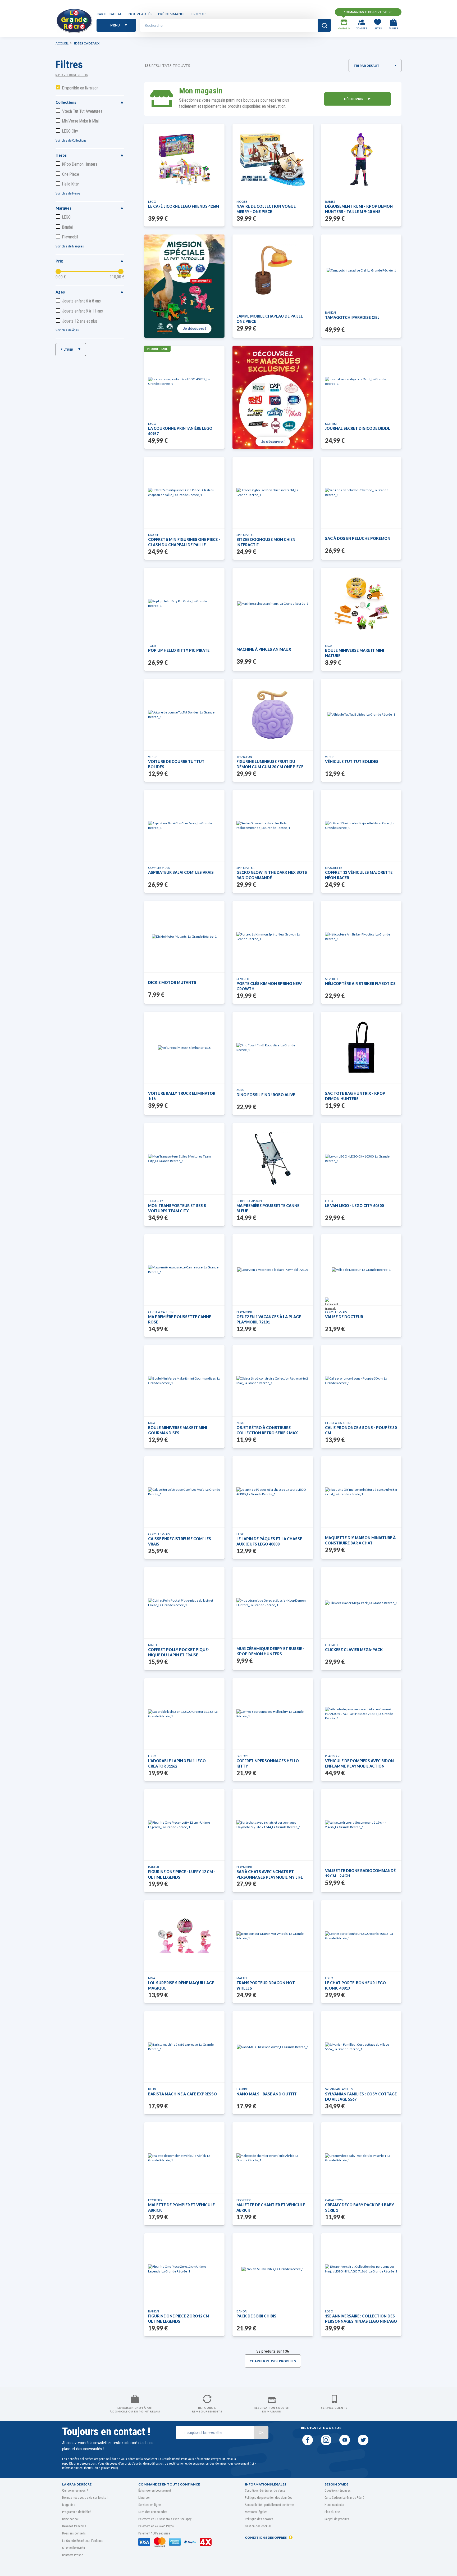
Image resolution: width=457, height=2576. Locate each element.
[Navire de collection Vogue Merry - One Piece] (273, 159)
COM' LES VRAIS (159, 868)
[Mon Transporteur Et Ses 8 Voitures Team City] (184, 1159)
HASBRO (242, 2089)
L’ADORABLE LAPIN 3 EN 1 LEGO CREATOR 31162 (177, 1763)
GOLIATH (331, 1645)
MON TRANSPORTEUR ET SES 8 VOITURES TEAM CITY (177, 1208)
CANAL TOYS (334, 2200)
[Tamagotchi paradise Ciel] (361, 270)
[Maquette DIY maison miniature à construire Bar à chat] (361, 1492)
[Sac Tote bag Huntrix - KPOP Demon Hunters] (361, 1047)
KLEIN (152, 2089)
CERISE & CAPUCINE (250, 1201)
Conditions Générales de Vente (265, 2491)
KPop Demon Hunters (80, 164)
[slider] (58, 272)
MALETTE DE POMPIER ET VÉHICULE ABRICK (181, 2207)
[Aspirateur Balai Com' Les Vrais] (184, 825)
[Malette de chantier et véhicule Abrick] (273, 2158)
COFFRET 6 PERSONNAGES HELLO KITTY (268, 1763)
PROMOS (199, 14)
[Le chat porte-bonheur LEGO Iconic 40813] (361, 1936)
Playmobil (70, 237)
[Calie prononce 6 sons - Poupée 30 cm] (361, 1381)
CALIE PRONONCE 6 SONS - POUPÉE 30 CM (361, 1430)
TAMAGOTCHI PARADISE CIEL (352, 317)
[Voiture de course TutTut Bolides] (184, 715)
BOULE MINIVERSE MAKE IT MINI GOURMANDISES (178, 1430)
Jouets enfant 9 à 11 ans (83, 311)
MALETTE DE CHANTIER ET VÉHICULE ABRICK (271, 2207)
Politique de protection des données (269, 2498)
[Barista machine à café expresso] (184, 2047)
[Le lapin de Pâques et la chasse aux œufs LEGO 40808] (273, 1492)
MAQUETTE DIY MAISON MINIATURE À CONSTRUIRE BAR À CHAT (360, 1540)
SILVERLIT (243, 979)
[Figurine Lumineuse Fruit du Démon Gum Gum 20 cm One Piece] (273, 715)
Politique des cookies (259, 2519)
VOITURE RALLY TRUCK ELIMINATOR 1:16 (182, 1096)
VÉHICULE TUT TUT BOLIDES (352, 761)
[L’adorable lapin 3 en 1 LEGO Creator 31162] (184, 1714)
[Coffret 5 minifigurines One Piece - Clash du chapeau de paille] (184, 492)
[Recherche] (324, 25)
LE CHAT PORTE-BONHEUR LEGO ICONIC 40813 (355, 1985)
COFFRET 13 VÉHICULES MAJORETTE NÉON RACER (359, 875)
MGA (328, 646)
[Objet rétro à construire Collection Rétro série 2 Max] (273, 1381)
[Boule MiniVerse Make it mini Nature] (361, 603)
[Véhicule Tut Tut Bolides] (361, 714)
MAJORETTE (333, 868)
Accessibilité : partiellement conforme (269, 2505)
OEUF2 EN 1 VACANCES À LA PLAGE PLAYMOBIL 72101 (269, 1319)
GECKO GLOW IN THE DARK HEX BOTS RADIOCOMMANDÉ (272, 875)
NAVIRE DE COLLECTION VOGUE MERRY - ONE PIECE (266, 209)
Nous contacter (334, 2505)
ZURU (240, 1090)
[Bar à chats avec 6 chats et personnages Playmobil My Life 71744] (273, 1825)
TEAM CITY (156, 1201)
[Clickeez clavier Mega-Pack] (361, 1603)
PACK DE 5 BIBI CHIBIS (256, 2316)
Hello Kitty (70, 184)
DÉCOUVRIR (354, 99)
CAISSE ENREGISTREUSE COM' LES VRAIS (180, 1541)
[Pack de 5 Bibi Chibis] (273, 2269)
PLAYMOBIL (245, 1312)
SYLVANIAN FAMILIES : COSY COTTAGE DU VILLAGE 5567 (361, 2097)
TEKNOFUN (244, 757)
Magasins (69, 2505)
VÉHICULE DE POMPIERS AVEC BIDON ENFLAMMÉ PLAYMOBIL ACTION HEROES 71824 (359, 1764)
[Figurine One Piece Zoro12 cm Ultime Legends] (184, 2269)
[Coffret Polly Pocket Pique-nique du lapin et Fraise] (184, 1603)
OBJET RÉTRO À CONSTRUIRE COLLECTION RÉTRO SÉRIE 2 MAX (267, 1430)
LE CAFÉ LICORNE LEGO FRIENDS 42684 (184, 206)
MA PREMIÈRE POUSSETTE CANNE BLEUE (268, 1208)
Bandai (67, 227)
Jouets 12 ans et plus (80, 321)
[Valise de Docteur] (361, 1270)
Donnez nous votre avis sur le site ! (85, 2498)
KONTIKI (331, 424)
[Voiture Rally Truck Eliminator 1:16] (184, 1048)
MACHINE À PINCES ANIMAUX (264, 649)
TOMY (152, 646)
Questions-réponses (338, 2491)
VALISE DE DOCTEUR (344, 1317)
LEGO (66, 217)
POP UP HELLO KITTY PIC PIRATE (179, 650)
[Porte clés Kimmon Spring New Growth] (273, 937)
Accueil (62, 43)
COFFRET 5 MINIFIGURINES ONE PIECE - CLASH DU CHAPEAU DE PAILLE (184, 542)
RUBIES (330, 202)
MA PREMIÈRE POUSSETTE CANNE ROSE (180, 1319)
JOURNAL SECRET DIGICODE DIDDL (358, 428)
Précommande (172, 14)
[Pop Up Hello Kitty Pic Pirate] (184, 603)
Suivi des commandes (153, 2512)
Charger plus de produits (273, 2361)
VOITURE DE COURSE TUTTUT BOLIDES (176, 764)
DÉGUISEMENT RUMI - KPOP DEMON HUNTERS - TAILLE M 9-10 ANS (359, 209)
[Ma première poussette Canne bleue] (273, 1159)
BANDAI (330, 312)
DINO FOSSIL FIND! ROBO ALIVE (266, 1095)
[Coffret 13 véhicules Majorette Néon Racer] (361, 825)
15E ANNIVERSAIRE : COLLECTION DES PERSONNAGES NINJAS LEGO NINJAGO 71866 (361, 2319)
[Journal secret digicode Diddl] (361, 381)
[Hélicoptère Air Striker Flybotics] (361, 937)
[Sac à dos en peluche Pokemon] (361, 492)
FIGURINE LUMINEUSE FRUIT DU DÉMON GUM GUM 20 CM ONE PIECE (270, 764)
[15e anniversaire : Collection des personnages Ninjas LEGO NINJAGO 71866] (361, 2269)
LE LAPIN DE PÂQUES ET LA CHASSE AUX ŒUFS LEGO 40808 (269, 1541)
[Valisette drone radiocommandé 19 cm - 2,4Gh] (361, 1825)
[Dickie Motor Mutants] (184, 936)
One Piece (71, 174)
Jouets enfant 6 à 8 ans (81, 301)
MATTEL (154, 1645)
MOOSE (242, 202)
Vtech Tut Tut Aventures (82, 111)
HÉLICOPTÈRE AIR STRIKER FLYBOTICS (360, 984)
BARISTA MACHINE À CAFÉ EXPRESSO (182, 2094)
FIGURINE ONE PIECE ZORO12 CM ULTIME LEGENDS (179, 2319)
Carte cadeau (110, 14)
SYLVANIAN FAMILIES (339, 2089)
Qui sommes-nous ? (75, 2491)
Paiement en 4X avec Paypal (156, 2526)
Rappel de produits (337, 2519)
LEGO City (70, 131)
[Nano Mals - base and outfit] (273, 2047)
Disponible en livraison (80, 88)
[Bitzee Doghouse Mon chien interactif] (273, 492)
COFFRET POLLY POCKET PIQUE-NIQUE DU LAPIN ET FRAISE (179, 1652)
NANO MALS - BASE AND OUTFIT (267, 2094)
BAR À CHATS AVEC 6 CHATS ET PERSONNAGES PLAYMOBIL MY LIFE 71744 (270, 1875)
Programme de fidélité (77, 2512)
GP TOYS (242, 1756)
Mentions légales (256, 2512)
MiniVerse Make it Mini (80, 121)
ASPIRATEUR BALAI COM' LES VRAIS (181, 872)
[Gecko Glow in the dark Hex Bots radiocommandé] (273, 825)
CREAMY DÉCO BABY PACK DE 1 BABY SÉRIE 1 (360, 2207)
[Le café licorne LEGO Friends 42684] (184, 159)
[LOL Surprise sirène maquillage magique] (184, 1936)
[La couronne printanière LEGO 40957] (184, 381)
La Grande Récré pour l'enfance (83, 2541)
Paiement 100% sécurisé (154, 2533)
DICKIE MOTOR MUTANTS (172, 982)
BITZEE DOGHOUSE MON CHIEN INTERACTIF (266, 542)
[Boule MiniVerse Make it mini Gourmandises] (184, 1381)
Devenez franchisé (74, 2526)
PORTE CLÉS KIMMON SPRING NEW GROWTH (269, 986)
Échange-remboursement (155, 2491)
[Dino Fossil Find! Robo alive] (273, 1047)
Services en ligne (150, 2505)
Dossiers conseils (74, 2533)
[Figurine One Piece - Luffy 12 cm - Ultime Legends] (184, 1825)
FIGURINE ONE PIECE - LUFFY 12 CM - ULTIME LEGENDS (182, 1874)
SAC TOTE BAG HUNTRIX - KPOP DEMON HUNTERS (355, 1096)
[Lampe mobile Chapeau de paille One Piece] (273, 270)
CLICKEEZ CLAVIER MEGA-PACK (354, 1650)
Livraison (144, 2498)
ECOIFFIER (155, 2200)
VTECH (153, 757)
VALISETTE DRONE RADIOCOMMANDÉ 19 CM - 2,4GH (360, 1873)
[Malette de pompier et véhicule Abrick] (184, 2158)
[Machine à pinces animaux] (273, 604)
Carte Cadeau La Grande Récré (344, 2498)
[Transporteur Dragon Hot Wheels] (273, 1936)
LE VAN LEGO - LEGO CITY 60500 (354, 1206)
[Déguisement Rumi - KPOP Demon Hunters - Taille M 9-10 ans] (361, 159)
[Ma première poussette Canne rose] (184, 1269)
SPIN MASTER (245, 535)
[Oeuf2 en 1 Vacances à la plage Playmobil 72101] (273, 1270)
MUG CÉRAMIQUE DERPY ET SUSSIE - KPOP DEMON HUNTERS (270, 1651)
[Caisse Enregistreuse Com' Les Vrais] (184, 1492)
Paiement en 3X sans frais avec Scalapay (165, 2519)
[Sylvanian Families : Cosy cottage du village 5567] (361, 2047)
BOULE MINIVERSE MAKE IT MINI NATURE (355, 653)
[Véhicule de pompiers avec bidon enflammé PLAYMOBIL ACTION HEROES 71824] (361, 1714)
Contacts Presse (73, 2555)
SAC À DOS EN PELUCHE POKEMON (358, 538)
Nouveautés (140, 14)
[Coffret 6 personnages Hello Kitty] (273, 1714)
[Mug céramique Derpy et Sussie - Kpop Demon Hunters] (273, 1603)
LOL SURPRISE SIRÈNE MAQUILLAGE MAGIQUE (181, 1985)
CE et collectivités (74, 2548)
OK (261, 2432)
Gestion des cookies (258, 2526)
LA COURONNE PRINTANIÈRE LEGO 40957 (180, 431)
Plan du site (332, 2512)
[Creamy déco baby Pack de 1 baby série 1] (361, 2158)
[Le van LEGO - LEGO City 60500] (361, 1159)
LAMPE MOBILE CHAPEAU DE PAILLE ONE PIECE (270, 319)
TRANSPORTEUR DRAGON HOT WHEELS (266, 1985)
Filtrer (67, 349)
